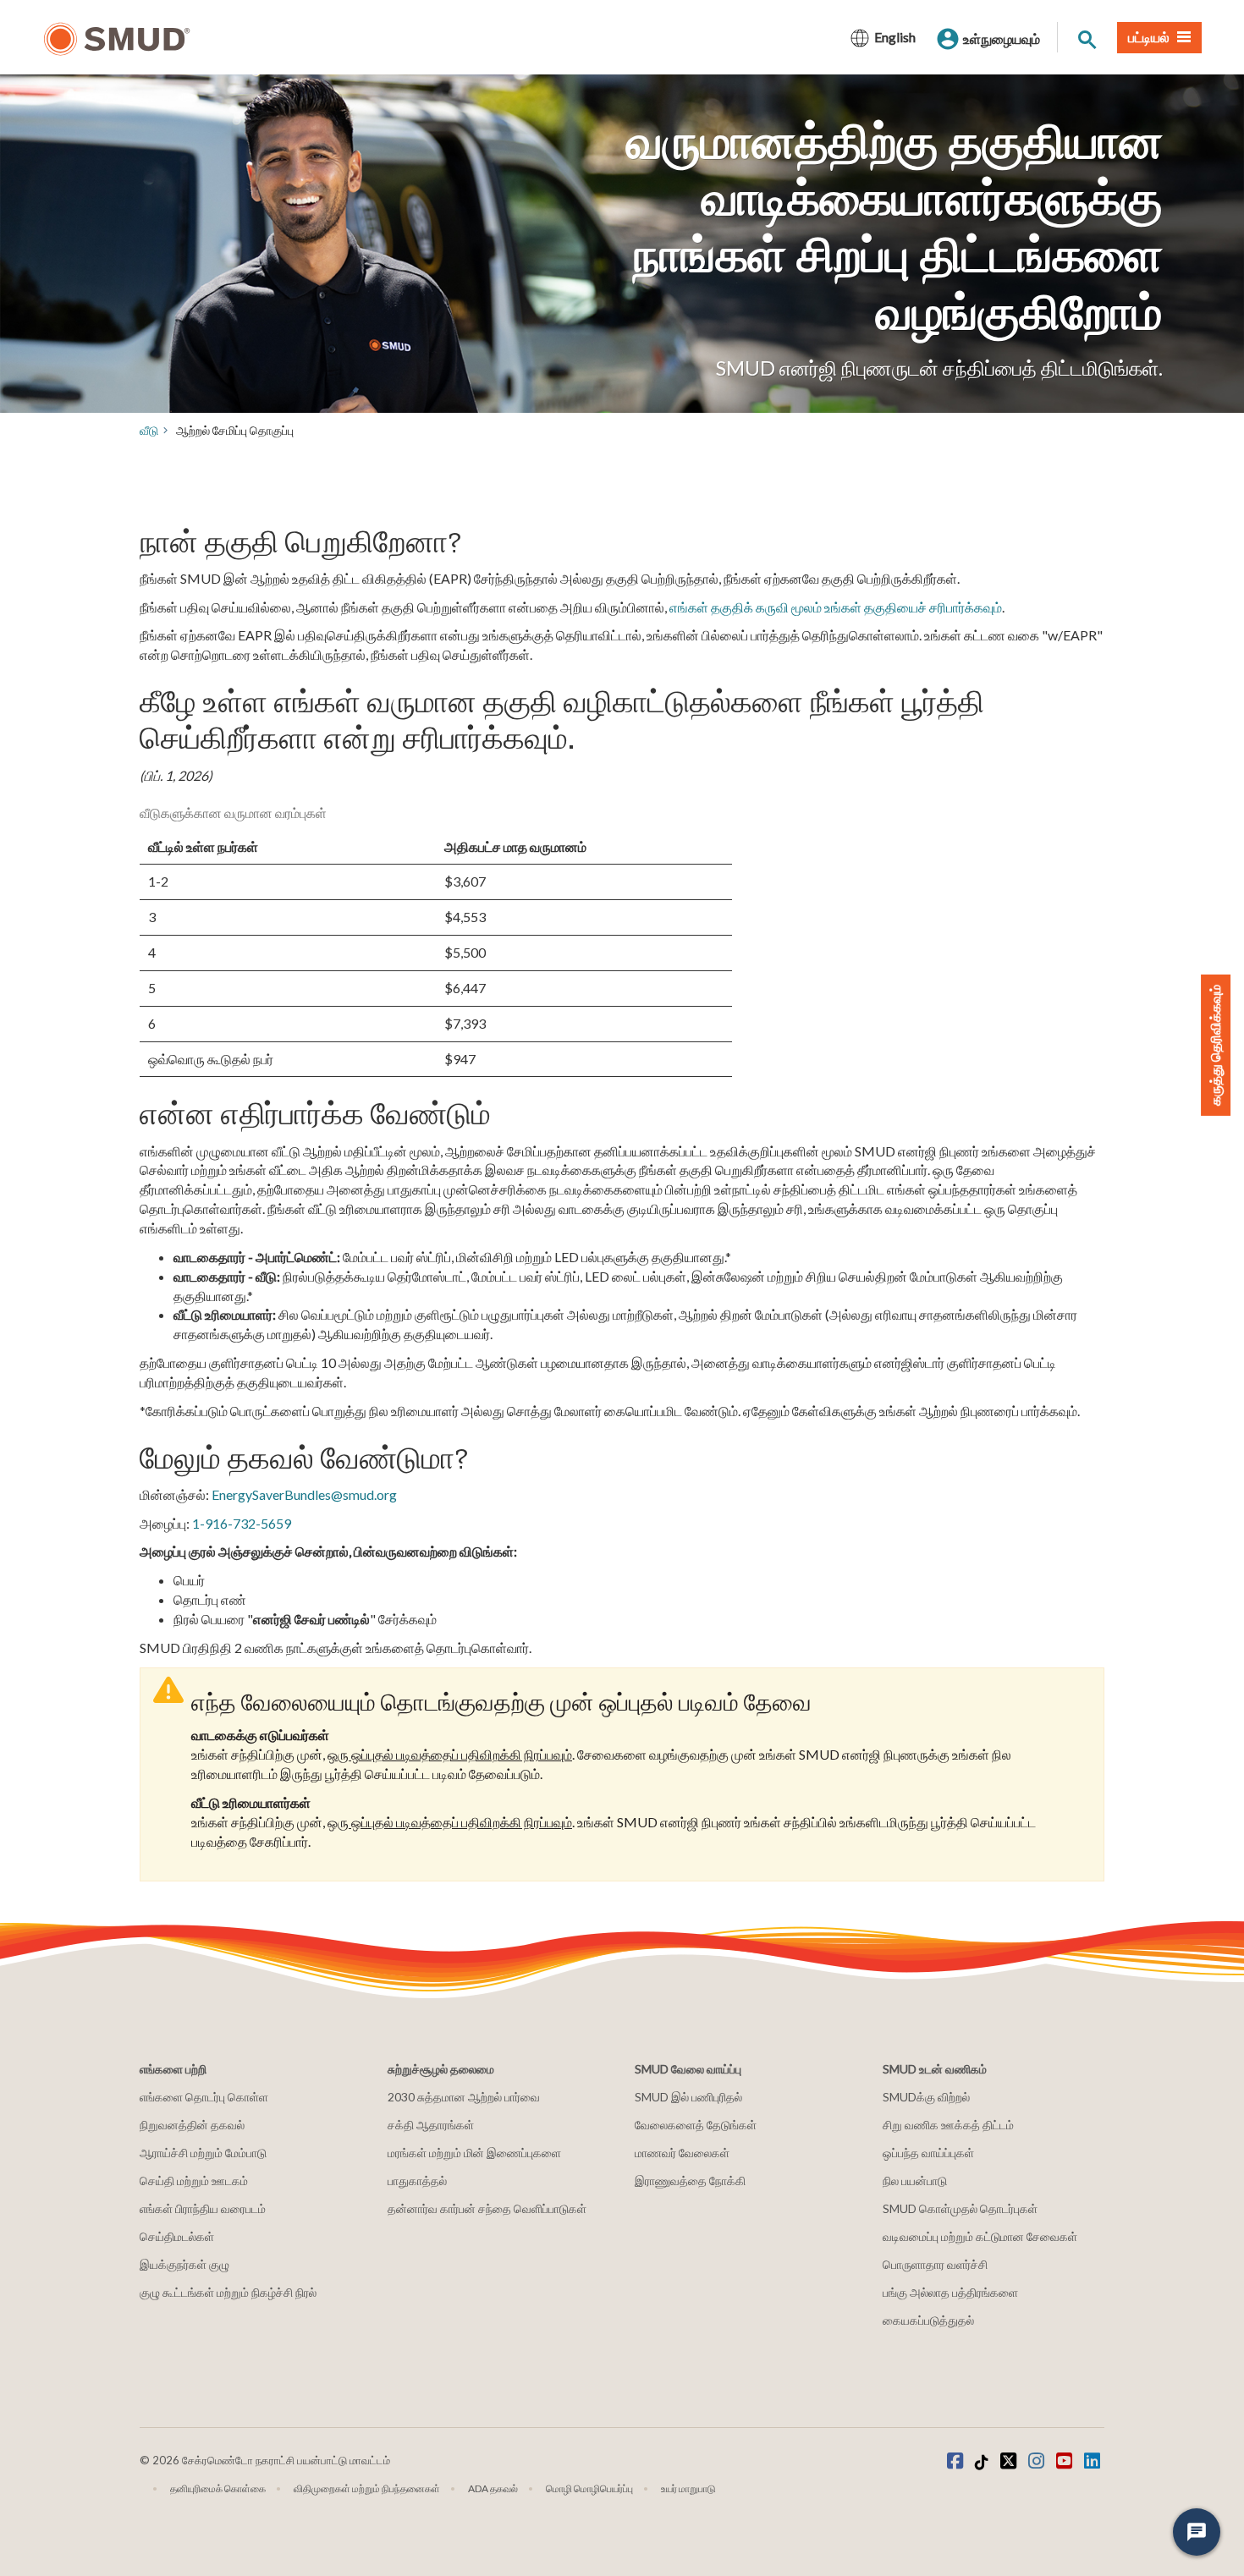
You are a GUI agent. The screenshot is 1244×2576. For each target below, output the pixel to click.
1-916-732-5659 (242, 1523)
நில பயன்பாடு (915, 2181)
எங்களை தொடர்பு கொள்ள (204, 2097)
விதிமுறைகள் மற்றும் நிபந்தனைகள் (367, 2488)
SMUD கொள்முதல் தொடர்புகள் (960, 2208)
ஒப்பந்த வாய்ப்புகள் (928, 2153)
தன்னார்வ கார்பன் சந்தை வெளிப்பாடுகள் (487, 2208)
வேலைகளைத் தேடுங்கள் (696, 2125)
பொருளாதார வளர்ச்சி (935, 2264)
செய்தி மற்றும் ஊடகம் (194, 2181)
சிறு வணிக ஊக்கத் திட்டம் (948, 2125)
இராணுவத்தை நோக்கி (690, 2181)
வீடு (149, 430)
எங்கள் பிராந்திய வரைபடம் (203, 2208)
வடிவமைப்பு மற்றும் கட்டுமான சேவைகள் (980, 2236)
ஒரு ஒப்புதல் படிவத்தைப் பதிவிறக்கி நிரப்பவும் (450, 1754)
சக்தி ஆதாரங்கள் (431, 2125)
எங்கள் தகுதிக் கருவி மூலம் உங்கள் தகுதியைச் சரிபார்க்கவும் (836, 607)
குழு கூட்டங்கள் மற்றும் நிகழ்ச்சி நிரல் (228, 2292)
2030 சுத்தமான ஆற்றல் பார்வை (464, 2097)
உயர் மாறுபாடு (688, 2488)
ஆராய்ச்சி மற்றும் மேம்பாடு (203, 2153)
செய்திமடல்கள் (177, 2236)
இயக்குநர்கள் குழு (184, 2264)
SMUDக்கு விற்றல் (926, 2097)
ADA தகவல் (493, 2488)
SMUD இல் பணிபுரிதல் (688, 2097)
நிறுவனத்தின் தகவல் (192, 2125)
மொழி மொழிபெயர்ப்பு (589, 2488)
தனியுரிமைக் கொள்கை (218, 2488)
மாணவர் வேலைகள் (682, 2153)
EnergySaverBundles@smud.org (304, 1494)
